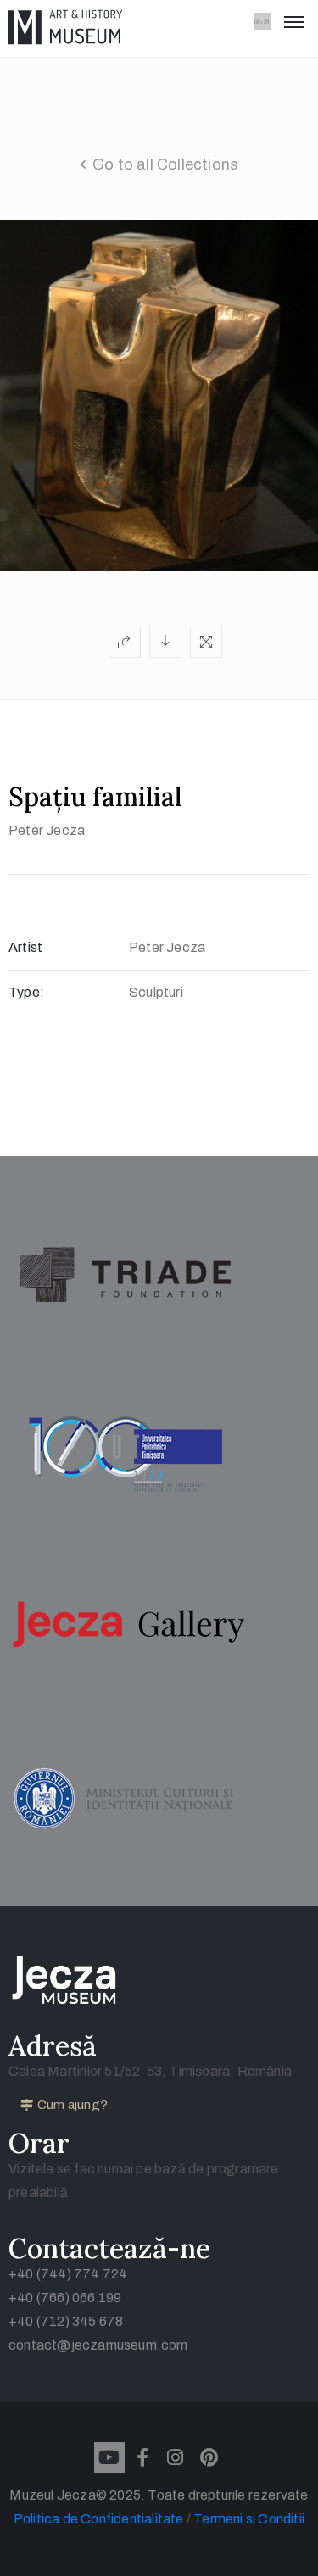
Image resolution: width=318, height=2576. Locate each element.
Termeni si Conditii (249, 2519)
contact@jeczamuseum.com (98, 2345)
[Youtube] (109, 2457)
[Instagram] (176, 2457)
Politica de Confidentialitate (100, 2519)
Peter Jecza (47, 830)
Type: (26, 992)
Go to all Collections (165, 164)
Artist (25, 947)
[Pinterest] (209, 2457)
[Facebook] (142, 2457)
